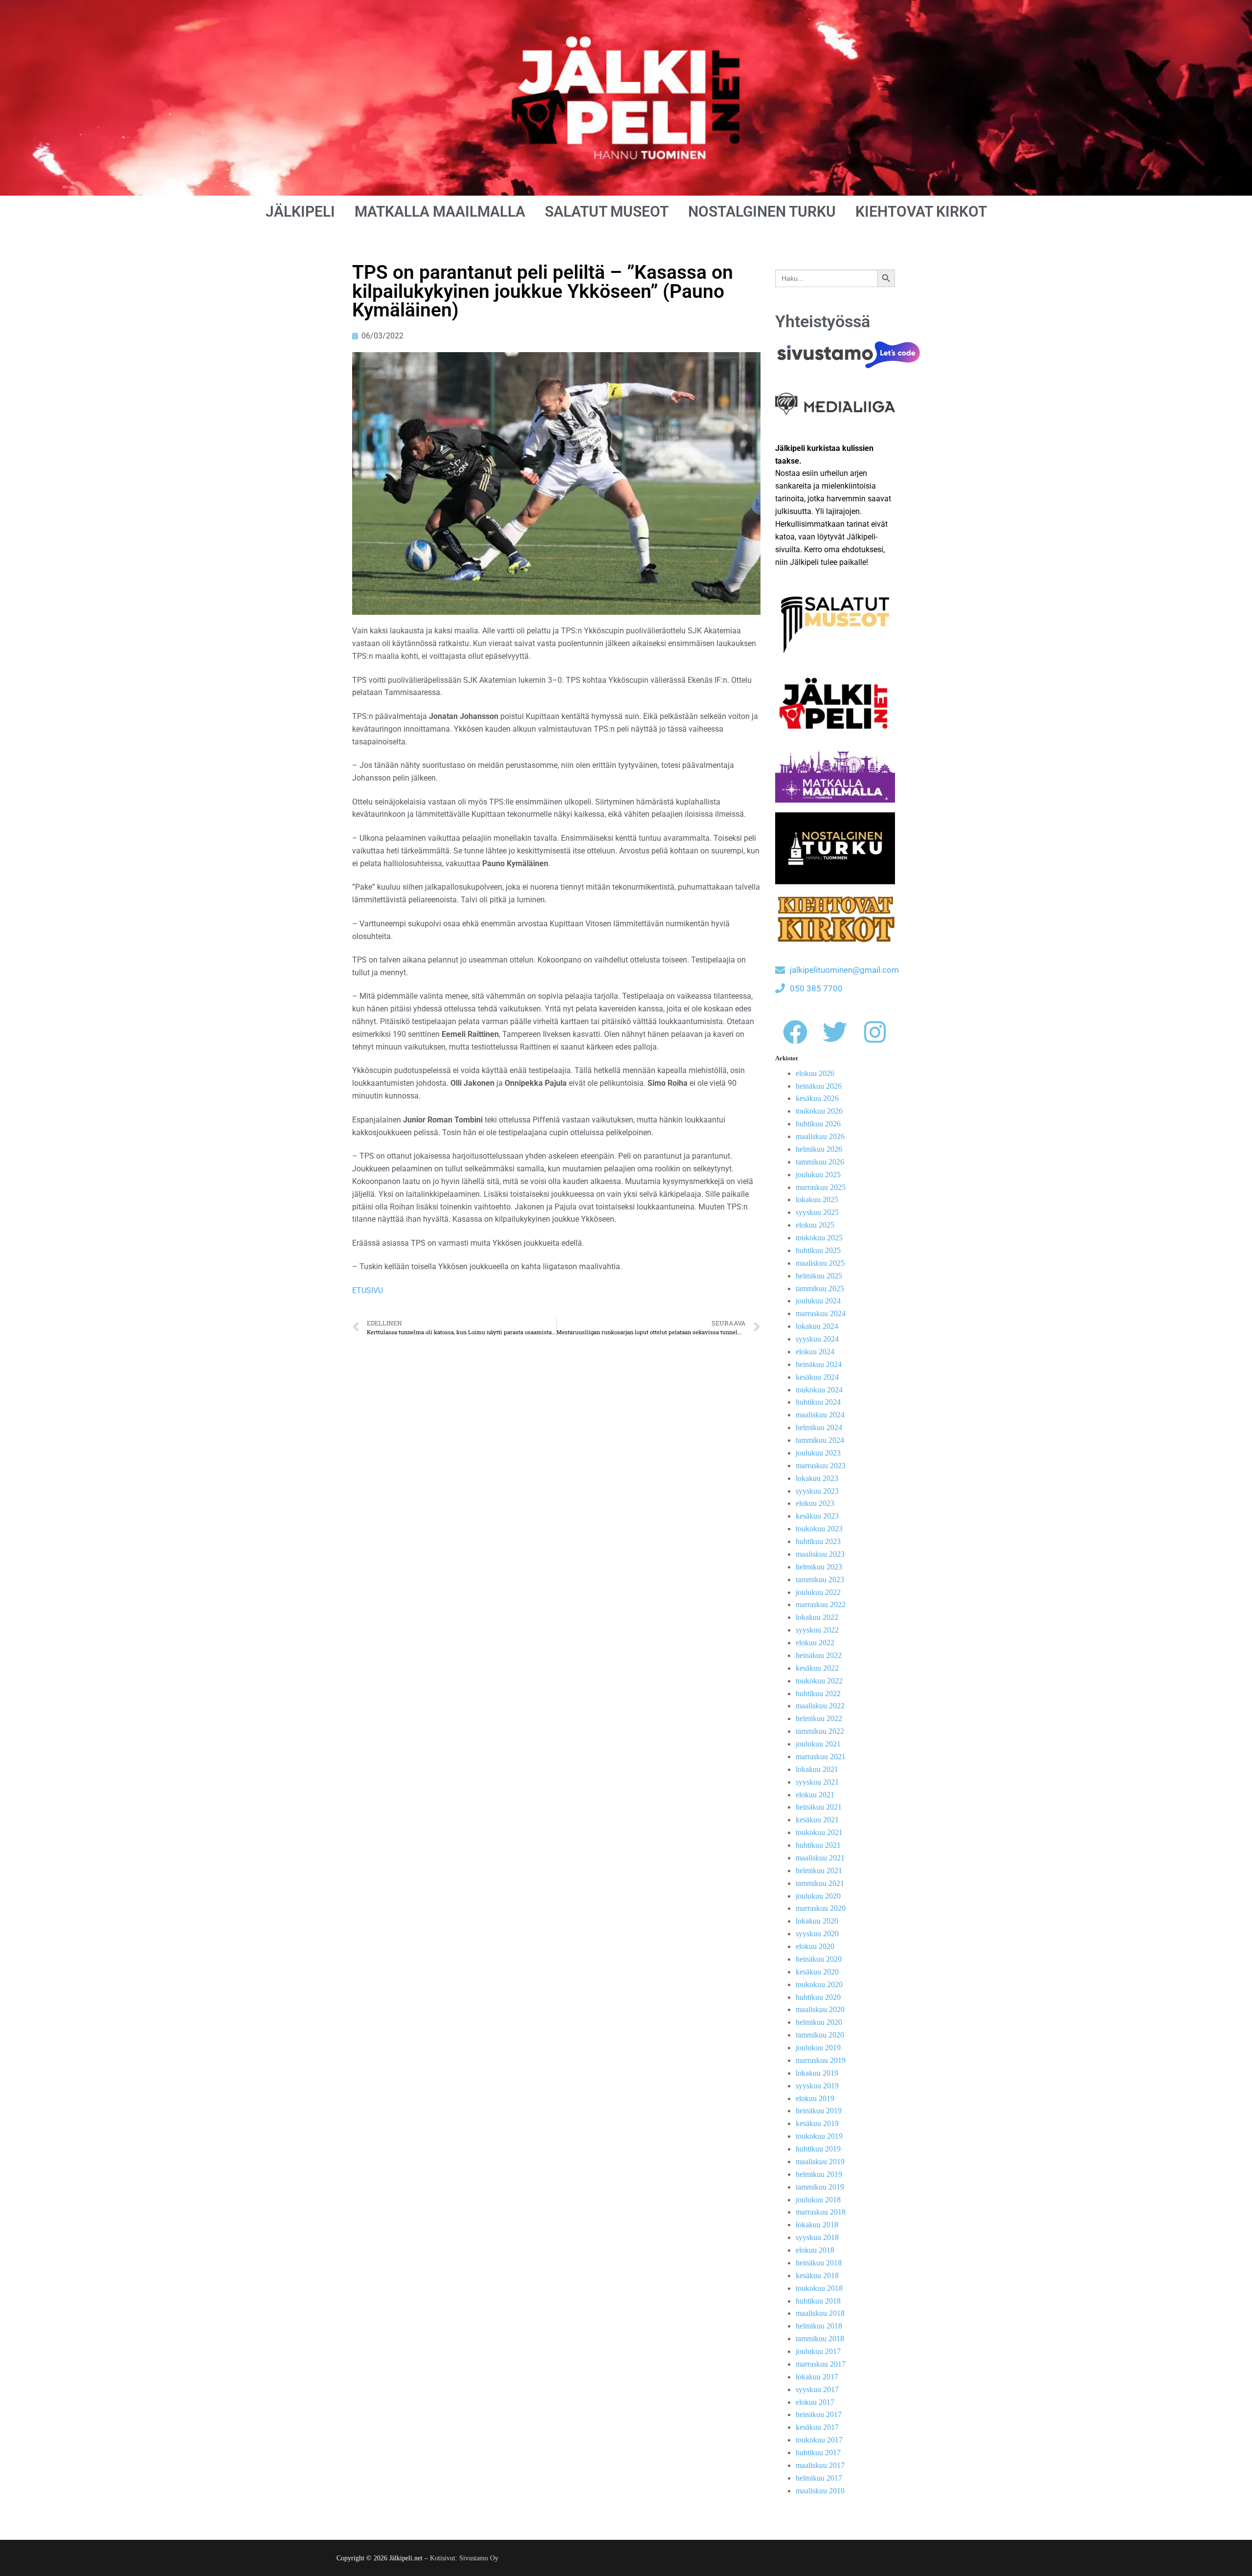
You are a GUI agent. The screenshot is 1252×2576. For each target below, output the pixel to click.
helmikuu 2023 (819, 1567)
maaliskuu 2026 (820, 1136)
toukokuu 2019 (819, 2136)
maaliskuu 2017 (820, 2465)
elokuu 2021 (815, 1795)
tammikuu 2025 (820, 1288)
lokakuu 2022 (817, 1617)
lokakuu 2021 (817, 1769)
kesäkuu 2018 (817, 2275)
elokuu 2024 (815, 1352)
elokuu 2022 (815, 1643)
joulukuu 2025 (818, 1175)
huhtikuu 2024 (818, 1402)
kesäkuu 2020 (817, 1972)
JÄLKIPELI (300, 212)
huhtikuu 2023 (818, 1541)
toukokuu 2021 (819, 1832)
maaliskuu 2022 (820, 1706)
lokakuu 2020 (817, 1921)
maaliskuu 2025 (820, 1263)
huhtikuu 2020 (818, 1997)
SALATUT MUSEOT (607, 212)
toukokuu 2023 (819, 1529)
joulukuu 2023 (818, 1453)
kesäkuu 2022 (817, 1668)
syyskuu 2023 (817, 1491)
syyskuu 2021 (817, 1782)
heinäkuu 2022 (819, 1655)
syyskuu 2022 (817, 1630)
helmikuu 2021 (819, 1870)
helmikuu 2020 (819, 2022)
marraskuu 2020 (821, 1908)
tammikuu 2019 (820, 2187)
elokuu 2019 (815, 2098)
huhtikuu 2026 (818, 1124)
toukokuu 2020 (819, 1984)
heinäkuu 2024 (819, 1364)
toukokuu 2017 (819, 2440)
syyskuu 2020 (817, 1934)
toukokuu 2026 (819, 1111)
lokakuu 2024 (817, 1326)
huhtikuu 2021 (818, 1845)
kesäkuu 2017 (817, 2427)
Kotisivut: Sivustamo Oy (464, 2558)
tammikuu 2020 (820, 2035)
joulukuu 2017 (818, 2351)
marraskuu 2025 (821, 1187)
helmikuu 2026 (819, 1149)
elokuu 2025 (815, 1225)
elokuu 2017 (815, 2402)
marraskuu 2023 (821, 1466)
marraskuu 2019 (821, 2060)
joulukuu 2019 (818, 2048)
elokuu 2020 (815, 1946)
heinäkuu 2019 (819, 2111)
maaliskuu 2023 (820, 1554)
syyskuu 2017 (817, 2389)
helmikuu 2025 (819, 1276)
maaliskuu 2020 (820, 2009)
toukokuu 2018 (819, 2288)
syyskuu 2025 (817, 1212)
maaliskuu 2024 (820, 1415)
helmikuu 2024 (819, 1427)
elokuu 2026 (815, 1073)
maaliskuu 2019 (820, 2162)
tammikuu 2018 (820, 2339)
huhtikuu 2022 (818, 1693)
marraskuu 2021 (821, 1757)
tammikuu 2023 (820, 1579)
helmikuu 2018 (819, 2326)
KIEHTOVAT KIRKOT (921, 212)
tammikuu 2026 (820, 1162)
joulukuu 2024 (818, 1301)
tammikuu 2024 (820, 1440)
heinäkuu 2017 (819, 2414)
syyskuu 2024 (817, 1339)
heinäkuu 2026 (819, 1086)
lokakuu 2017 (817, 2377)
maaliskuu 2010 (820, 2491)
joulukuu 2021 (818, 1744)
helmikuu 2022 (819, 1718)
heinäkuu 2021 (819, 1807)
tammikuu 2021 (820, 1883)
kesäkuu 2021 (817, 1820)
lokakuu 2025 (817, 1199)
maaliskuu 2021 (820, 1858)
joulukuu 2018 (818, 2200)
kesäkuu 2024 (817, 1377)
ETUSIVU (368, 1290)
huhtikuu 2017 (818, 2453)
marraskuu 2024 (821, 1313)
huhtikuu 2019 (818, 2149)
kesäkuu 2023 (817, 1516)
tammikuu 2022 (820, 1731)
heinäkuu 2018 (819, 2263)
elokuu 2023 (815, 1503)
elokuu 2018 (815, 2250)
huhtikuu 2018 (818, 2301)
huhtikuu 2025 (818, 1250)
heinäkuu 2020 (819, 1959)
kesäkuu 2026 (817, 1098)
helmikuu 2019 (819, 2174)
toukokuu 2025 (819, 1238)
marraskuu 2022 (821, 1604)
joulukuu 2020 (818, 1896)
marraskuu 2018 (821, 2212)
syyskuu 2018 (817, 2237)
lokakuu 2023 (817, 1478)
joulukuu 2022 (818, 1592)
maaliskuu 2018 (820, 2313)
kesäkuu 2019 (817, 2123)
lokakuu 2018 (817, 2225)
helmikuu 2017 (819, 2478)
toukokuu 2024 (819, 1390)
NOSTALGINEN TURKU (762, 212)
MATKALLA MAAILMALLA (440, 212)
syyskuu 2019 (817, 2086)
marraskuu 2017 (821, 2364)
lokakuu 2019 (817, 2073)
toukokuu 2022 (819, 1681)
